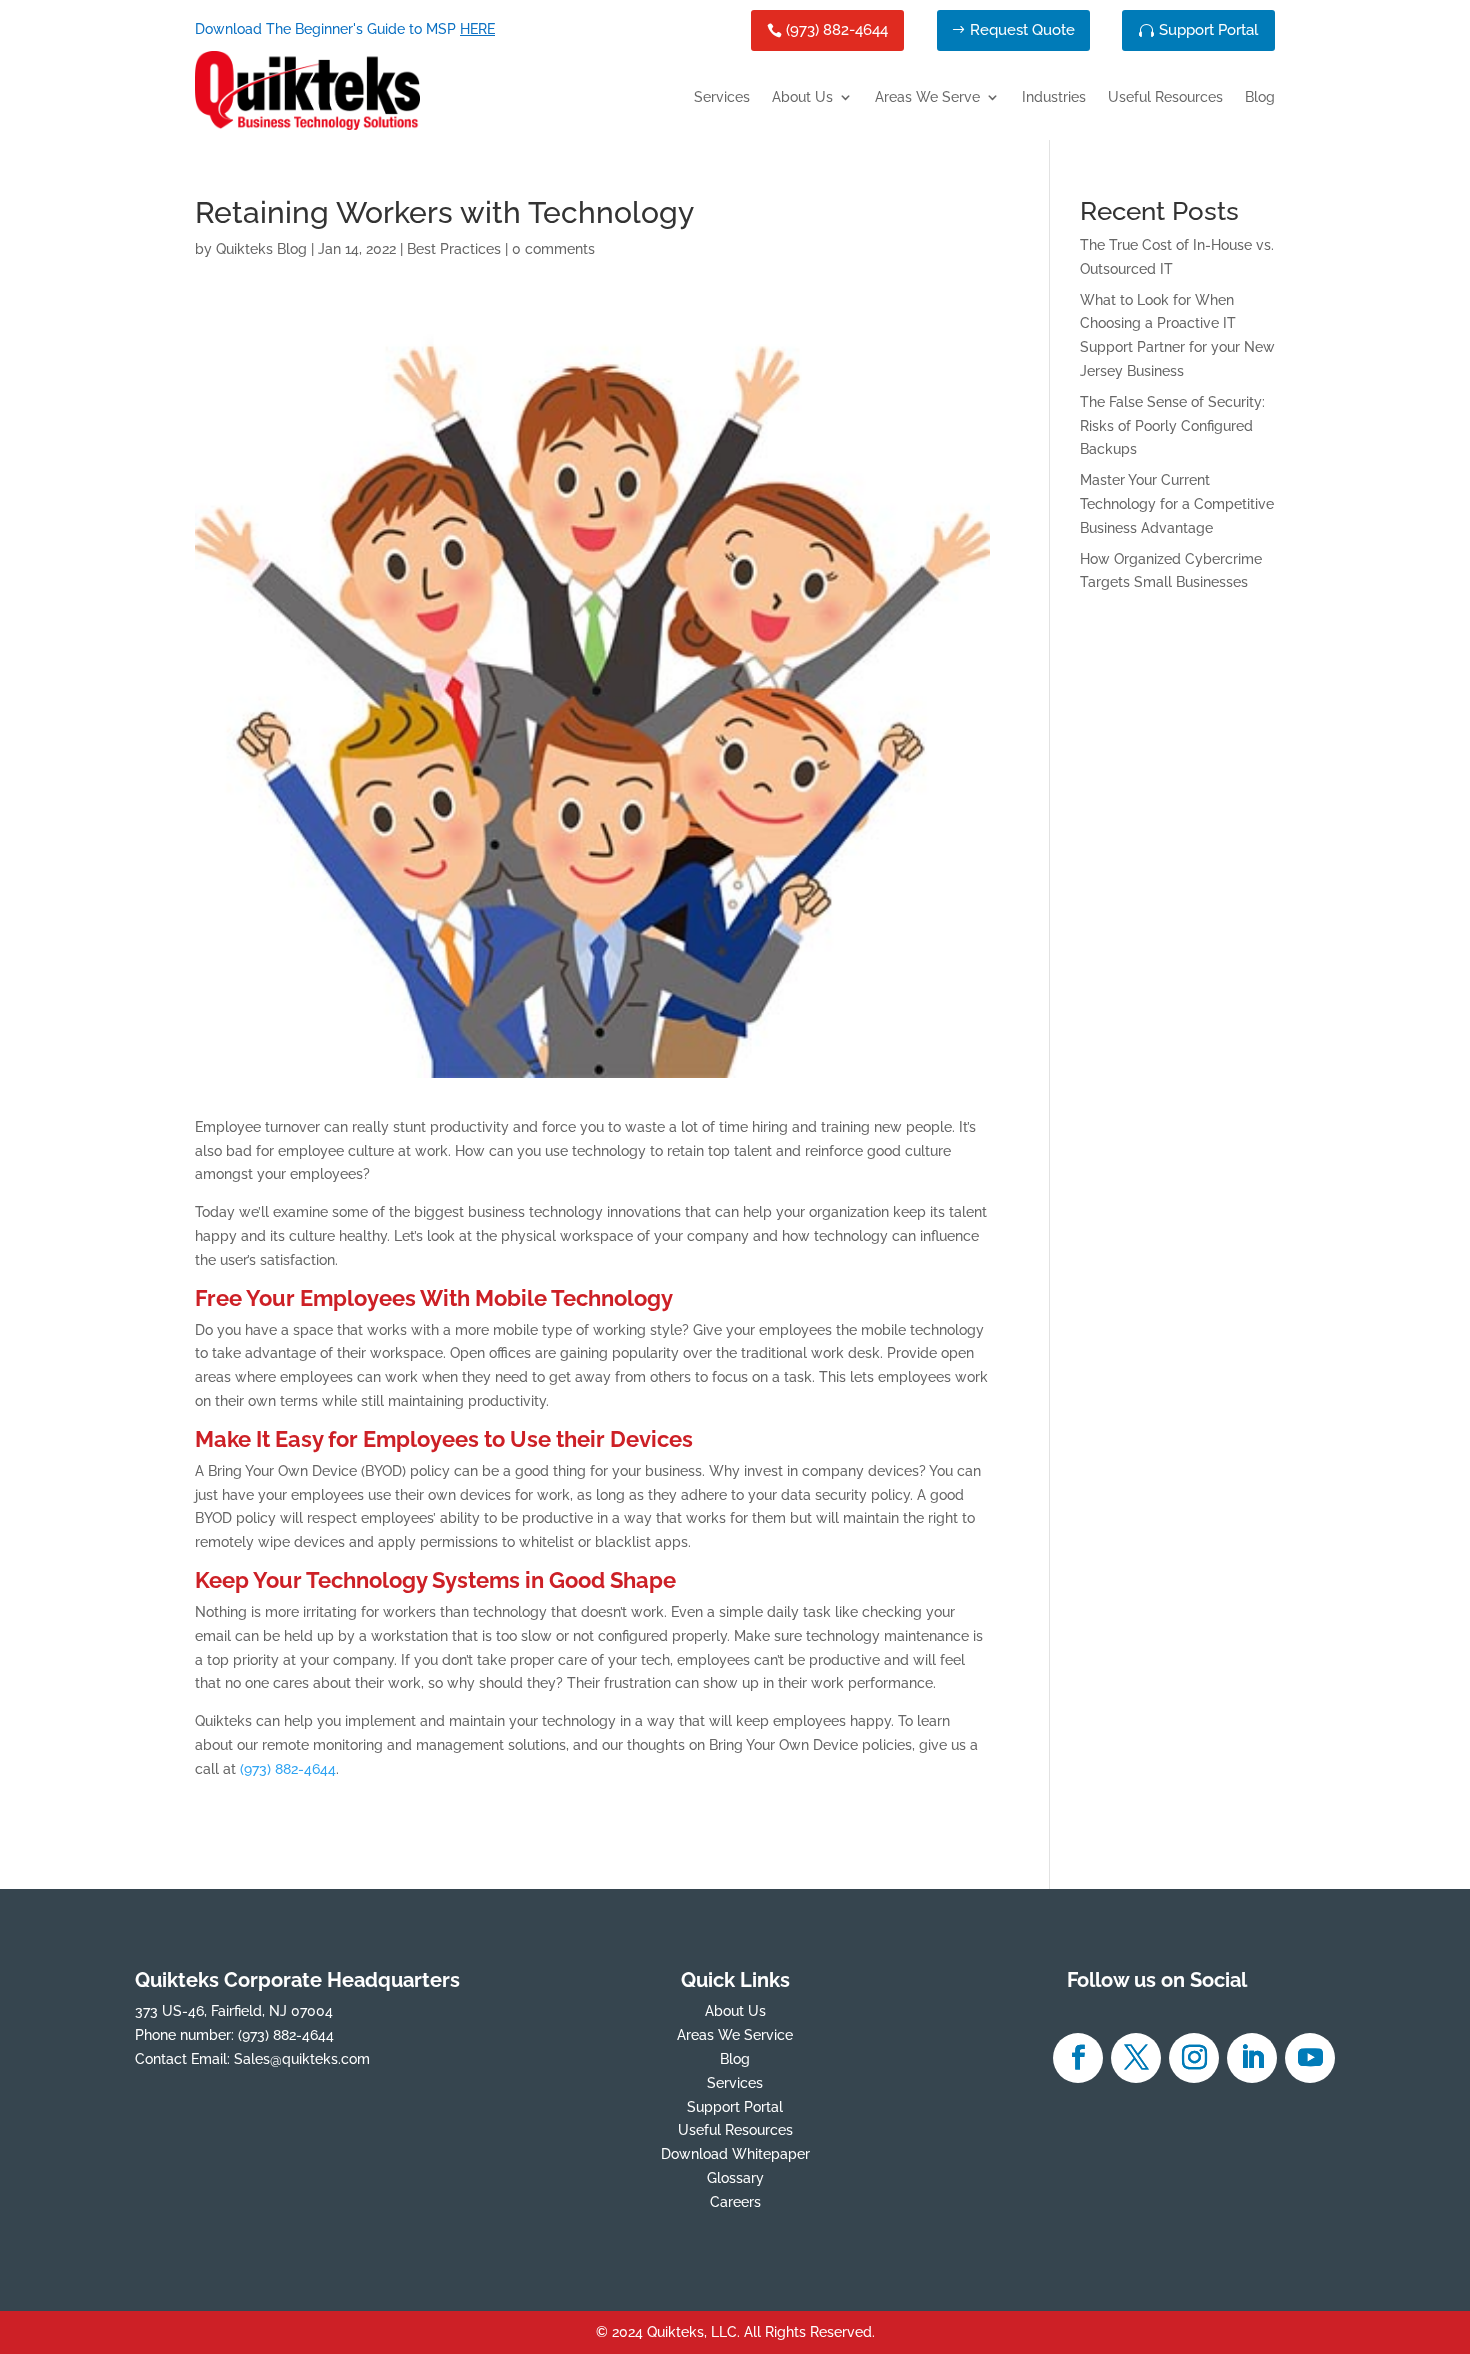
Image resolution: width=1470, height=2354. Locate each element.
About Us (802, 97)
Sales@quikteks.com (302, 2059)
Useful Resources (1165, 97)
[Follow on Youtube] (1310, 2058)
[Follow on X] (1136, 2058)
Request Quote (1022, 30)
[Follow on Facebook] (1078, 2058)
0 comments (553, 249)
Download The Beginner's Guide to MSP (345, 29)
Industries (1054, 97)
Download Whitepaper (735, 2154)
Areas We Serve (927, 97)
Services (722, 97)
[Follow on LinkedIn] (1252, 2058)
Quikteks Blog (261, 249)
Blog (1260, 97)
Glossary (735, 2178)
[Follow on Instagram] (1194, 2058)
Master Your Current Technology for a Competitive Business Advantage (1177, 504)
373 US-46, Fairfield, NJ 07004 (234, 2011)
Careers (735, 2202)
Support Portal (1208, 30)
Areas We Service (735, 2035)
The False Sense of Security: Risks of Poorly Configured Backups (1172, 426)
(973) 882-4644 (837, 30)
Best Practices (454, 249)
